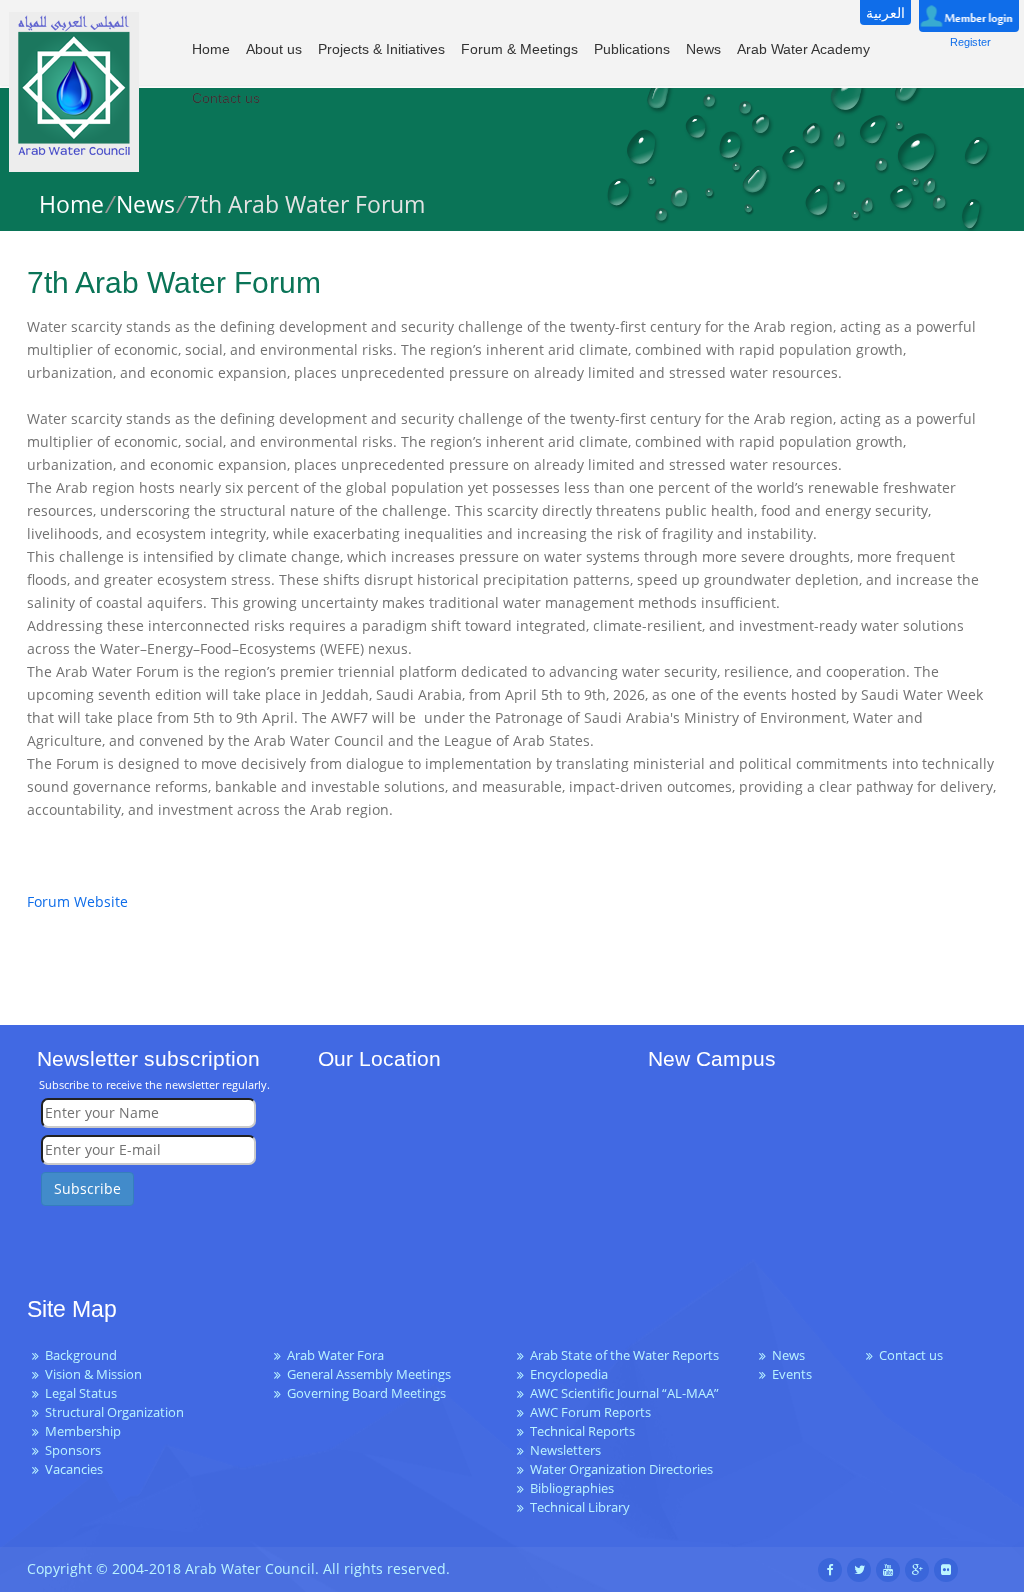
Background (81, 1355)
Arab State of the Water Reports (624, 1355)
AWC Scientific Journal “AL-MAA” (624, 1393)
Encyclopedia (569, 1374)
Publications (632, 49)
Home (211, 49)
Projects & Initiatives (381, 49)
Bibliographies (572, 1488)
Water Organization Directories (621, 1469)
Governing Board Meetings (366, 1393)
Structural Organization (114, 1412)
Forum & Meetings (519, 49)
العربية (885, 12)
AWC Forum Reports (590, 1412)
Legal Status (81, 1393)
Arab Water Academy (803, 49)
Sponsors (73, 1450)
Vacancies (74, 1469)
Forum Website (77, 901)
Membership (83, 1431)
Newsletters (565, 1450)
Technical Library (580, 1507)
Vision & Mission (93, 1374)
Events (792, 1374)
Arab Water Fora (335, 1355)
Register (970, 42)
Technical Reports (582, 1431)
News (703, 49)
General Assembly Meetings (369, 1374)
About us (274, 49)
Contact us (226, 98)
